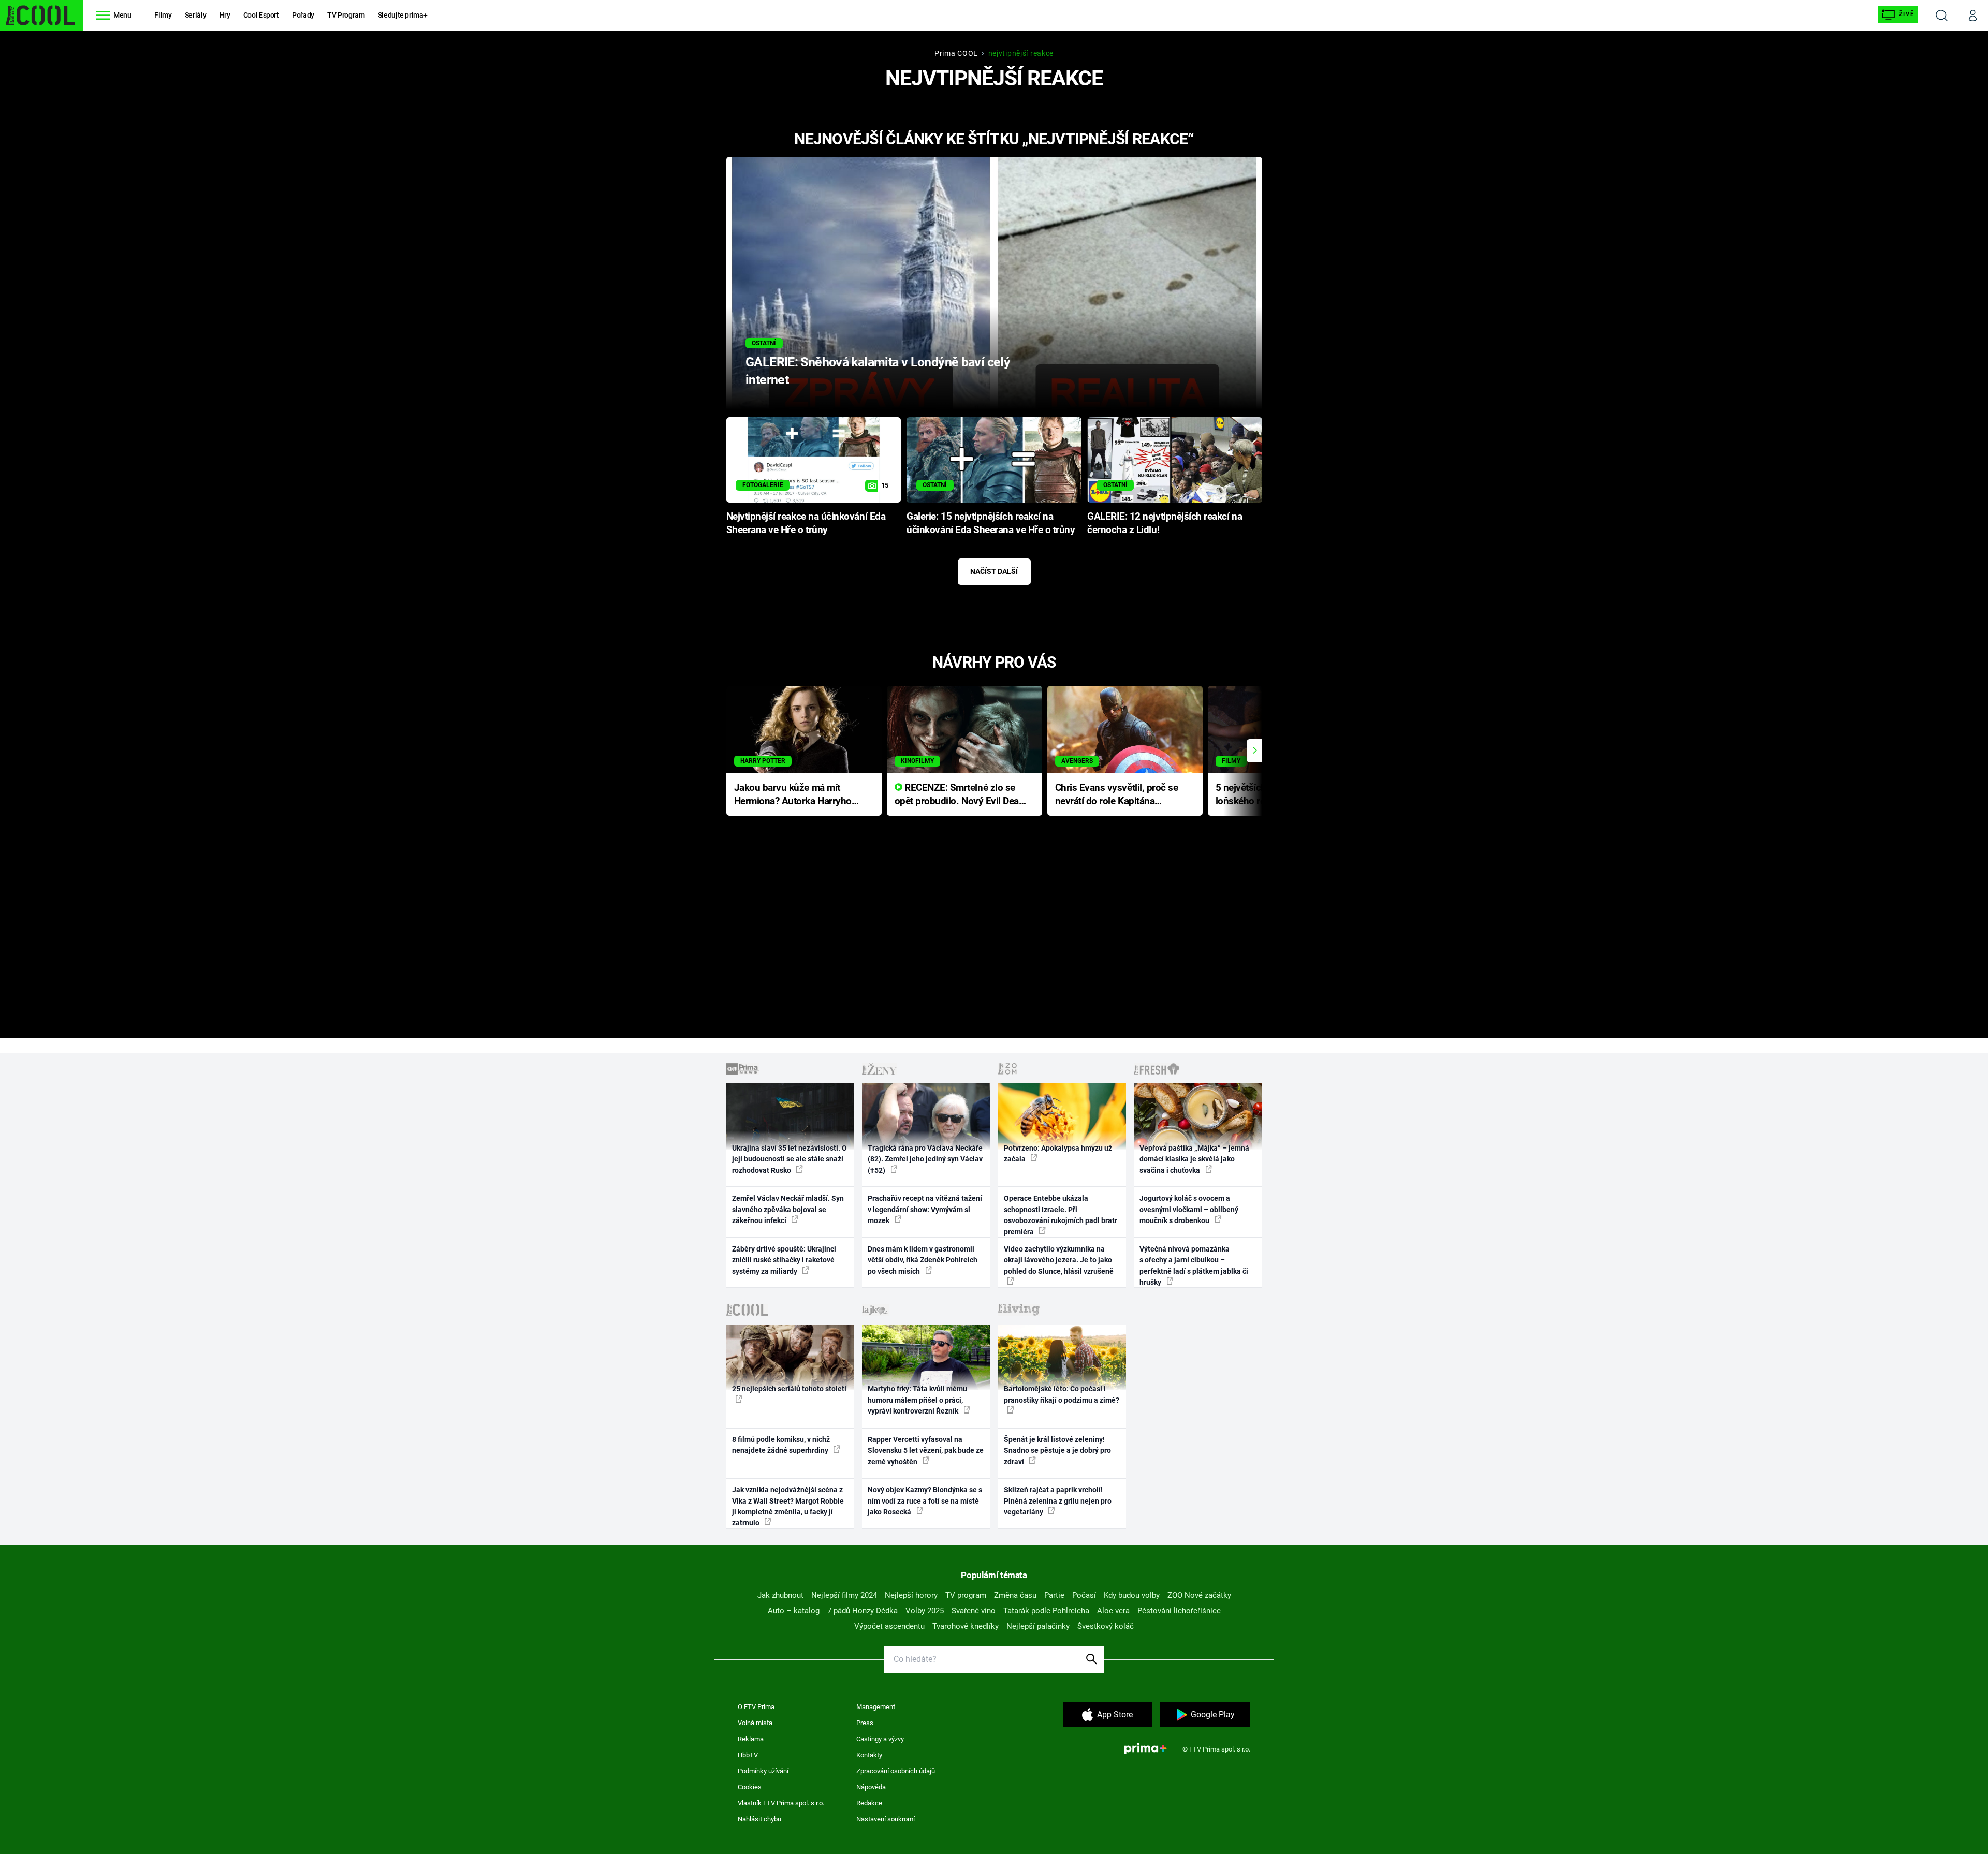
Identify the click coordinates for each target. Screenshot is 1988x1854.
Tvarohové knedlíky (966, 1626)
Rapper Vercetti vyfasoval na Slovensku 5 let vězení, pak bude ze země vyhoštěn (926, 1451)
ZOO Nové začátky (1199, 1595)
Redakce (869, 1803)
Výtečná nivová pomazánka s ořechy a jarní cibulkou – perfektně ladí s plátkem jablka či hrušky (1194, 1266)
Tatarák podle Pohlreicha (1046, 1611)
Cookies (750, 1787)
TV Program (346, 15)
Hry (225, 15)
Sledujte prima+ (403, 15)
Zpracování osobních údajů (896, 1771)
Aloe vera (1113, 1611)
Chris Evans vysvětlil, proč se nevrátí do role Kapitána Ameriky (1117, 795)
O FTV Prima (756, 1707)
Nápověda (871, 1787)
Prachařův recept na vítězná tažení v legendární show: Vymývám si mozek (925, 1209)
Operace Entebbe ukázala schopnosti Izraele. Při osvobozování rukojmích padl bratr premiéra (1061, 1215)
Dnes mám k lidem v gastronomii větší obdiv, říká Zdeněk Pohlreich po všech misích (923, 1260)
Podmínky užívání (763, 1771)
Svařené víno (974, 1611)
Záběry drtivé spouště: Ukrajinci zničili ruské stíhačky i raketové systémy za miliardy (784, 1260)
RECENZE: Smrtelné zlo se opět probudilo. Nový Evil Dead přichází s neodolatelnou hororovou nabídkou (960, 795)
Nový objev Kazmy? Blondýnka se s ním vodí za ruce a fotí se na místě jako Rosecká (925, 1501)
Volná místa (755, 1723)
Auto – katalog (794, 1611)
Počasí (1084, 1595)
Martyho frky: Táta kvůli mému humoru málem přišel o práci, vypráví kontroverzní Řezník (917, 1400)
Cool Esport (261, 15)
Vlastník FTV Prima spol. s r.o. (781, 1803)
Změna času (1015, 1595)
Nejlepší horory (911, 1595)
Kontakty (869, 1755)
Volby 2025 (925, 1611)
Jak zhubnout (780, 1595)
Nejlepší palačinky (1038, 1626)
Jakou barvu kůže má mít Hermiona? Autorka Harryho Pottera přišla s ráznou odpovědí (793, 795)
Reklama (751, 1739)
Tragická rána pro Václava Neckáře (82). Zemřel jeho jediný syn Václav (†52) (925, 1159)
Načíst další (994, 571)
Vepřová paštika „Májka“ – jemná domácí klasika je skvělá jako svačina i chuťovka (1194, 1159)
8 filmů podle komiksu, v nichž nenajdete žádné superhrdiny (781, 1445)
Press (865, 1723)
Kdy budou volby (1132, 1595)
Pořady (303, 15)
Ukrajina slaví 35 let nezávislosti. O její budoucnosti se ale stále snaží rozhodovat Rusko (790, 1159)
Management (876, 1707)
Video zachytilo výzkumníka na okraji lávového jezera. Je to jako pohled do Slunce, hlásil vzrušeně (1059, 1260)
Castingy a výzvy (880, 1739)
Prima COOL (956, 53)
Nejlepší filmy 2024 (844, 1595)
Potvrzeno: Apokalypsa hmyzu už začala (1058, 1153)
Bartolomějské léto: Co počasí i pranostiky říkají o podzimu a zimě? (1062, 1394)
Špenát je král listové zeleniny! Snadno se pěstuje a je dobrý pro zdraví (1057, 1451)
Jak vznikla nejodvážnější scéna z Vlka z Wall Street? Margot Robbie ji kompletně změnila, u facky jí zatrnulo (788, 1506)
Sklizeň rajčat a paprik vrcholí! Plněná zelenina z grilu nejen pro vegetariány (1058, 1501)
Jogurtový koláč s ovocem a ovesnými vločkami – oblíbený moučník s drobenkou (1189, 1209)
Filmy (163, 15)
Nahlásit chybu (759, 1819)
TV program (966, 1595)
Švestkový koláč (1106, 1626)
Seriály (196, 15)
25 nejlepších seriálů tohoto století (789, 1389)
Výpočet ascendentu (889, 1626)
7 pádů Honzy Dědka (863, 1611)
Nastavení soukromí (886, 1819)
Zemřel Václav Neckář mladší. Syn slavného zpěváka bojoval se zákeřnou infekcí (788, 1209)
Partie (1054, 1595)
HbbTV (748, 1755)
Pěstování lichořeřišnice (1179, 1611)
